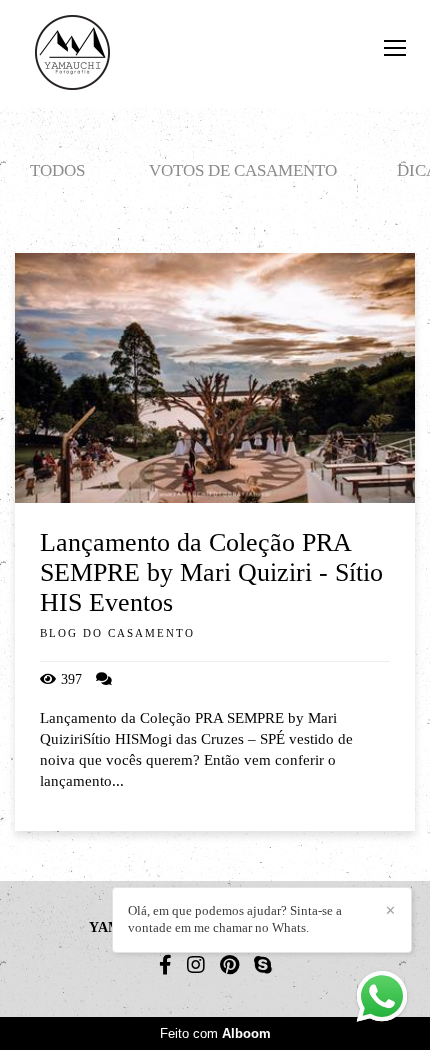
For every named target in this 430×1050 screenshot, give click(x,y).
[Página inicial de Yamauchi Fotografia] (72, 54)
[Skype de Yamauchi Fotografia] (263, 965)
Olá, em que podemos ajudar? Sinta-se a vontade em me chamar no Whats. (235, 919)
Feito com (215, 1033)
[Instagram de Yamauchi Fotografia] (196, 965)
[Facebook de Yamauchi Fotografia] (165, 965)
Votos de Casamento (243, 170)
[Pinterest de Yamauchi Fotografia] (229, 965)
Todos (57, 170)
